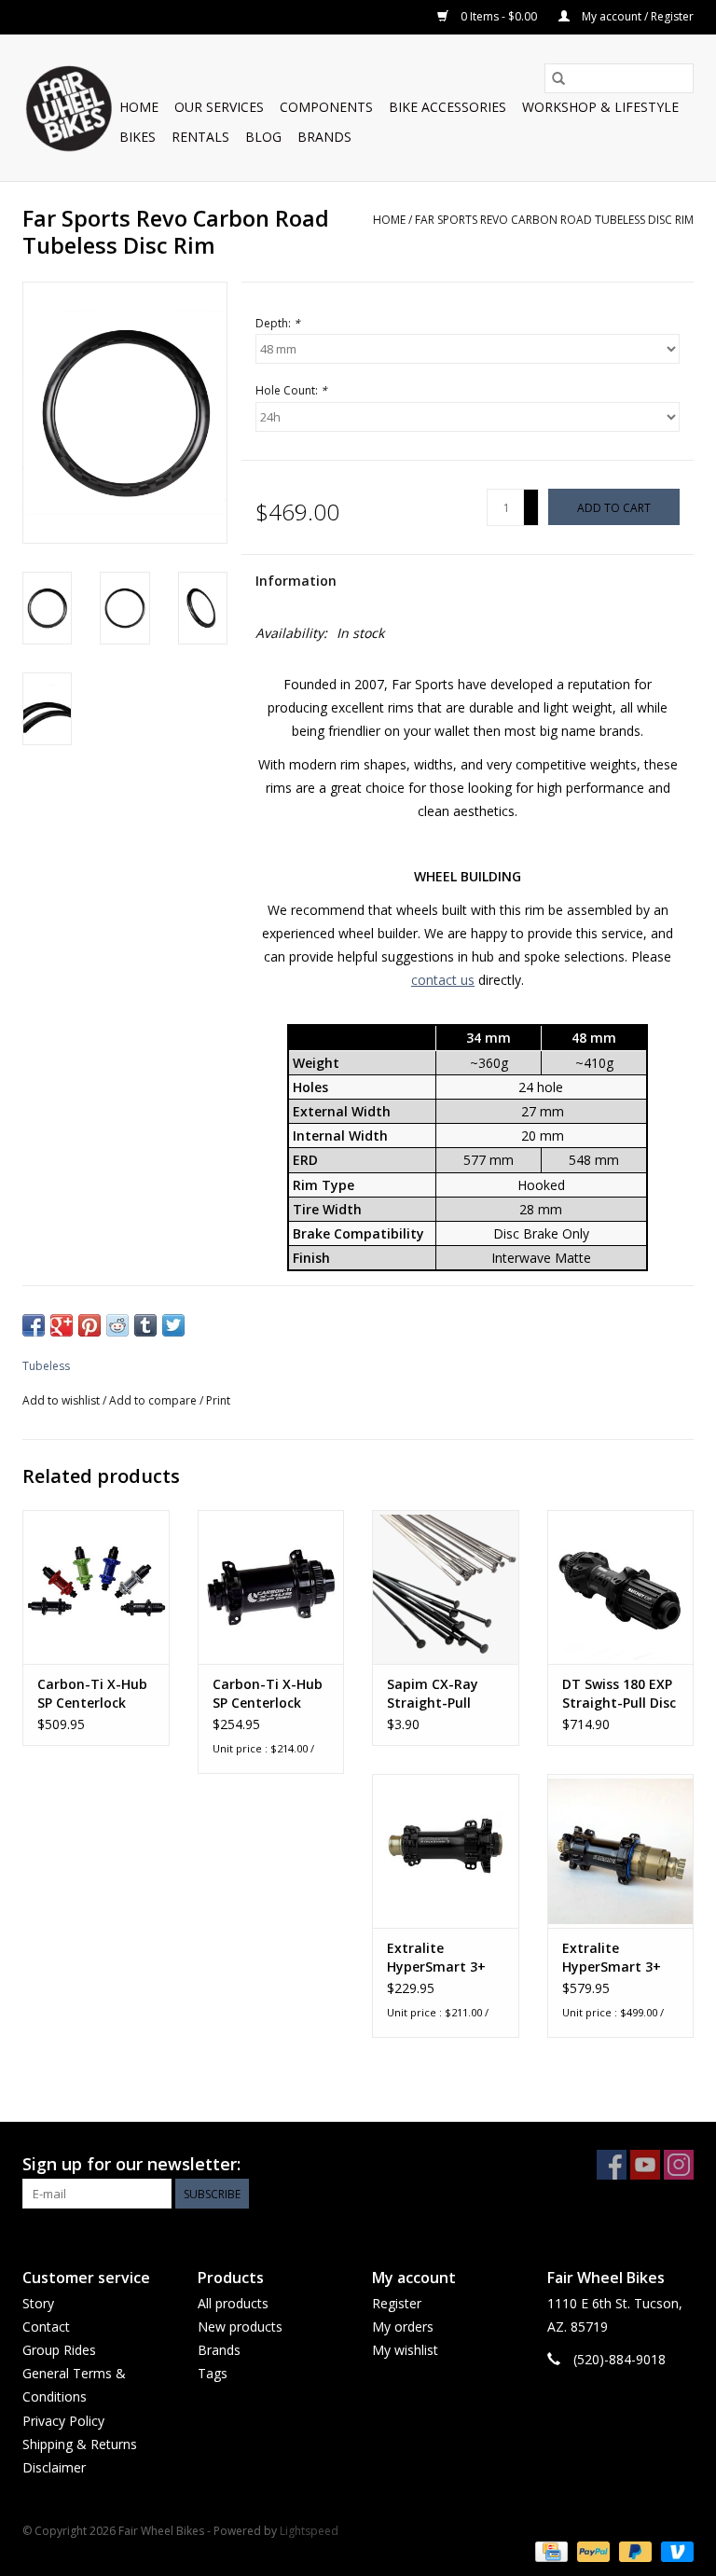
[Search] (558, 78)
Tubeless (46, 1366)
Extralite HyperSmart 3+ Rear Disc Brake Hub (613, 1958)
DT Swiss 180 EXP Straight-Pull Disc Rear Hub (619, 1694)
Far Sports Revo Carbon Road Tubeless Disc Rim (554, 220)
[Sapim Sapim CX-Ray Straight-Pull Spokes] (446, 1587)
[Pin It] (89, 1325)
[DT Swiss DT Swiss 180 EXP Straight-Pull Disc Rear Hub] (621, 1587)
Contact (46, 2327)
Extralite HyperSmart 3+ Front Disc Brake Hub (440, 1958)
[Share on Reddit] (117, 1325)
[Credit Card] (549, 2550)
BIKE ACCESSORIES (447, 107)
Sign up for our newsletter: (131, 2164)
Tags (213, 2373)
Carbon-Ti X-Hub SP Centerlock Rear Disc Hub (92, 1694)
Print (218, 1400)
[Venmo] (674, 2550)
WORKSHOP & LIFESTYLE (600, 107)
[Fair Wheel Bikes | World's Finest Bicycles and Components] (68, 108)
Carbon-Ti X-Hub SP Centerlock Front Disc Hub (268, 1694)
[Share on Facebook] (34, 1325)
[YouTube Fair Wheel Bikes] (645, 2165)
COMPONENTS (326, 107)
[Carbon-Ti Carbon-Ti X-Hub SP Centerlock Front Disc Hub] (271, 1587)
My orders (403, 2327)
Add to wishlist (62, 1400)
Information (296, 581)
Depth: (278, 323)
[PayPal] (592, 2550)
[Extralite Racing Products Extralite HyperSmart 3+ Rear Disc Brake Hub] (621, 1851)
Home (139, 107)
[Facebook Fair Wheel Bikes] (612, 2165)
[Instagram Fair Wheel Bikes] (679, 2165)
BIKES (138, 137)
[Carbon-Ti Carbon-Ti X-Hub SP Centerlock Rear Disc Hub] (96, 1587)
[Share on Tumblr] (145, 1325)
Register (397, 2303)
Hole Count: (291, 390)
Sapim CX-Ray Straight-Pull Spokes (433, 1694)
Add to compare (154, 1400)
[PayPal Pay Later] (633, 2550)
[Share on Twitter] (173, 1325)
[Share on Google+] (62, 1325)
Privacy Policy (63, 2421)
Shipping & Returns (80, 2444)
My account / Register (636, 16)
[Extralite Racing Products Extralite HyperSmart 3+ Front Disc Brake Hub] (446, 1851)
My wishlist (405, 2350)
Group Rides (59, 2350)
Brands (324, 137)
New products (240, 2327)
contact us (443, 980)
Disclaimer (54, 2467)
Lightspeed (309, 2531)
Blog (263, 137)
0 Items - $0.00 (499, 16)
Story (38, 2303)
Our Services (219, 107)
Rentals (200, 137)
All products (233, 2303)
